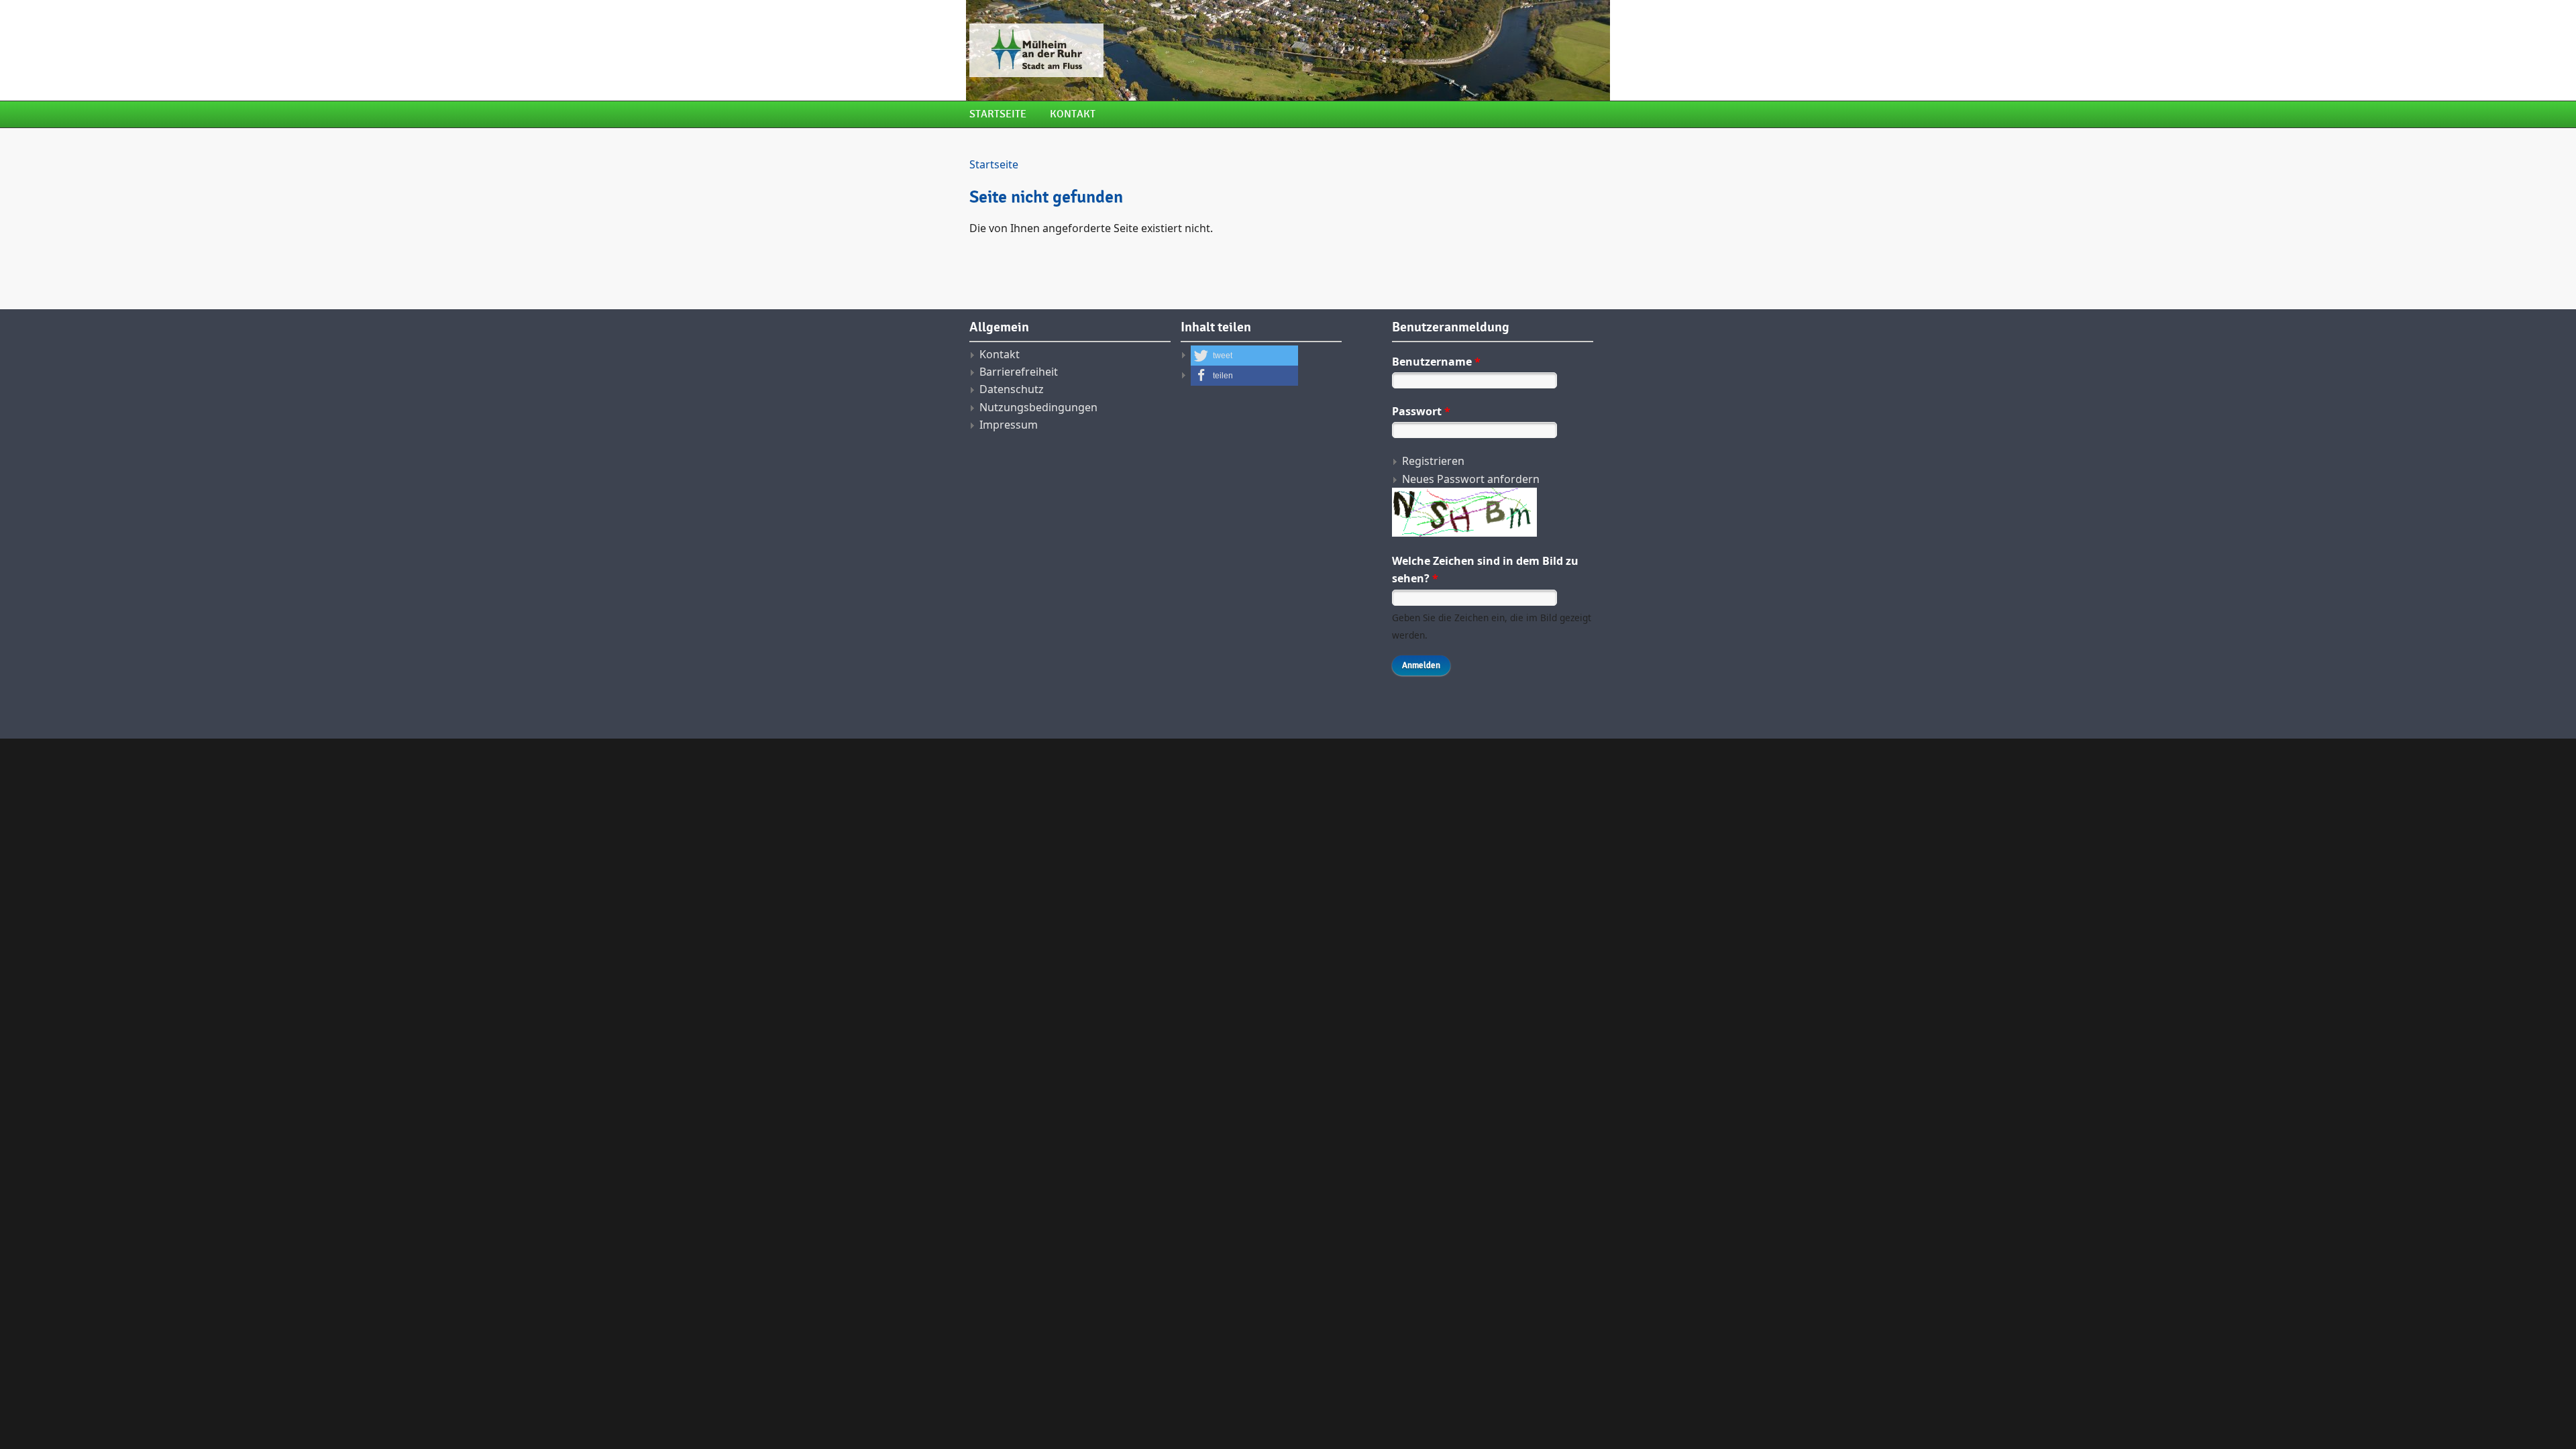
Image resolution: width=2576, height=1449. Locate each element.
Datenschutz (1012, 389)
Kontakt (1073, 114)
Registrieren (1433, 461)
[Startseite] (1177, 50)
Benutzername (1436, 362)
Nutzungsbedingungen (1038, 407)
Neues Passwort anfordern (1471, 479)
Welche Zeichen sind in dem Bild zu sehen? (1485, 570)
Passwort (1421, 411)
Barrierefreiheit (1019, 372)
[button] (1244, 356)
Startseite (998, 114)
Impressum (1009, 425)
